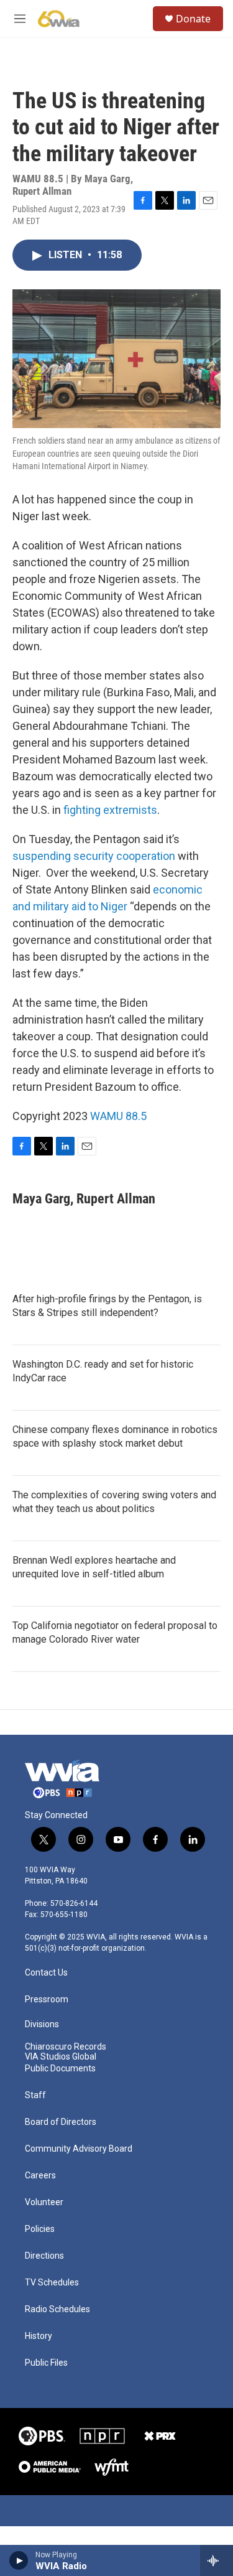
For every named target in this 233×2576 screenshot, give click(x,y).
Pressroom (47, 2000)
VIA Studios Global (61, 2057)
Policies (40, 2229)
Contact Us (46, 1973)
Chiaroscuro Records (66, 2047)
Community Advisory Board (79, 2149)
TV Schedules (52, 2283)
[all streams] (217, 2560)
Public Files (46, 2363)
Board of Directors (61, 2122)
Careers (40, 2176)
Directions (44, 2256)
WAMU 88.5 (118, 1116)
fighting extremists (110, 810)
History (39, 2336)
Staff (35, 2095)
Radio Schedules (57, 2309)
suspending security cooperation (94, 856)
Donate (193, 19)
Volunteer (44, 2202)
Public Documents (60, 2069)
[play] (19, 2560)
